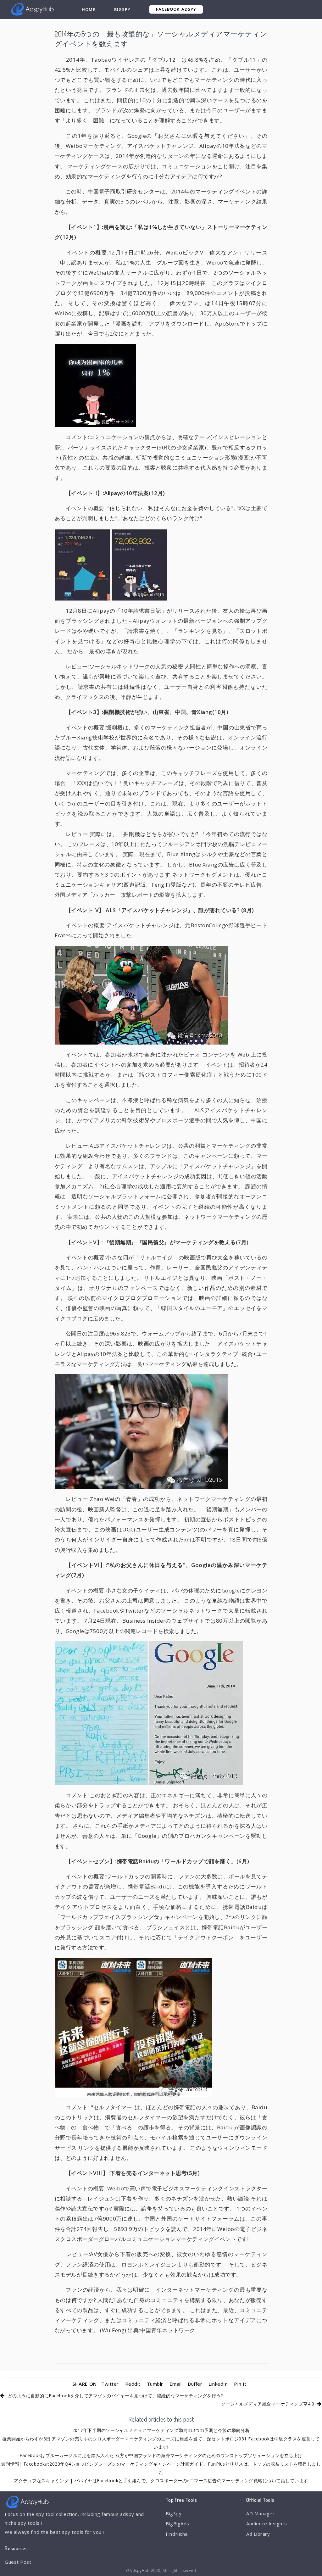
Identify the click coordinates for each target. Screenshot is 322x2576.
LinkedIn (218, 2384)
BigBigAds (178, 2523)
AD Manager (260, 2513)
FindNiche (177, 2534)
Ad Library (258, 2534)
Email (176, 2384)
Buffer (195, 2384)
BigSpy (122, 9)
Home (89, 9)
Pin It (240, 2384)
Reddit (133, 2384)
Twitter (110, 2384)
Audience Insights (267, 2523)
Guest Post (18, 2562)
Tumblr (155, 2384)
